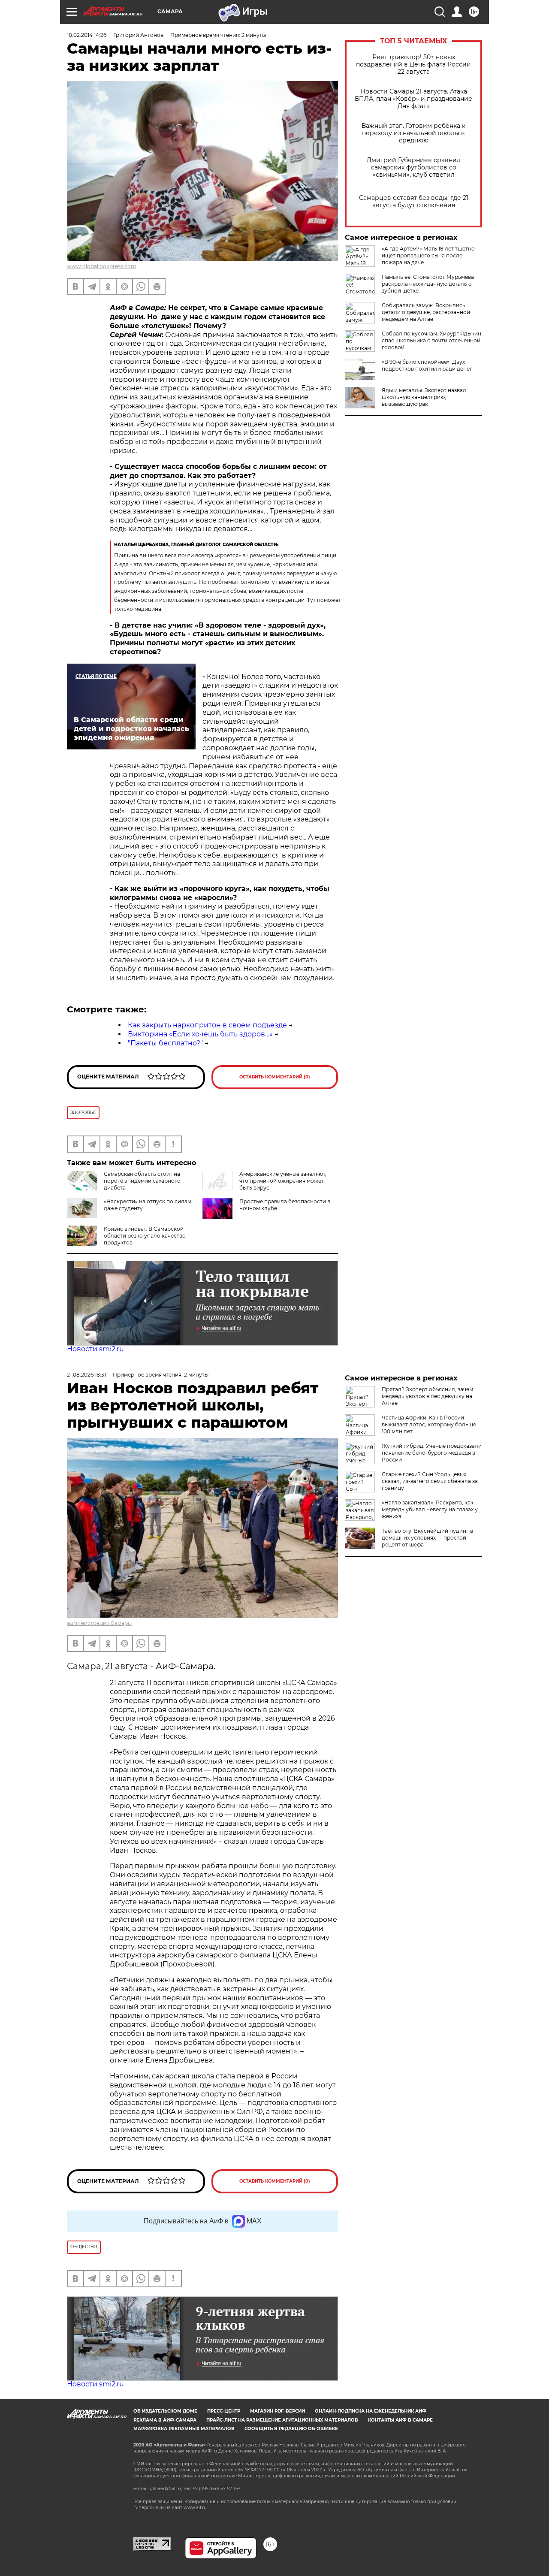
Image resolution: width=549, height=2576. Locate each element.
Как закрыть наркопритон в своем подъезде (207, 1025)
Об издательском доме (165, 2411)
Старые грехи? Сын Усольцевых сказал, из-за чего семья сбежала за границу (430, 1481)
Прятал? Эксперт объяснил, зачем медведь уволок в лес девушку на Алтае (427, 1396)
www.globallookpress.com (102, 266)
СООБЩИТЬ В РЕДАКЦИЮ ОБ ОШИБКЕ (291, 2429)
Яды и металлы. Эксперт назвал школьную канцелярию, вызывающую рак (424, 397)
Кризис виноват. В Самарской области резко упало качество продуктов (145, 1236)
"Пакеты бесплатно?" (165, 1043)
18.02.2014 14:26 (87, 35)
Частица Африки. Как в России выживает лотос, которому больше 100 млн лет (429, 1424)
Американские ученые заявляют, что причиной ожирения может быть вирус (283, 1181)
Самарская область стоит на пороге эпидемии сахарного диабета (142, 1181)
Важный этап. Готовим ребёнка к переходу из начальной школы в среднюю (413, 133)
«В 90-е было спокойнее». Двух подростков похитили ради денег (427, 365)
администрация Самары (99, 1623)
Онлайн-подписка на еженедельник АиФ (371, 2411)
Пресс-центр (224, 2411)
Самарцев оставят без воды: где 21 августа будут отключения (414, 202)
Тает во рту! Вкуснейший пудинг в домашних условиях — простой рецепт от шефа (427, 1538)
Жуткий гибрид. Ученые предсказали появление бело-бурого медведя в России (432, 1453)
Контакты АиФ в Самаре (400, 2420)
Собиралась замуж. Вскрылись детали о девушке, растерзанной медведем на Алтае (426, 312)
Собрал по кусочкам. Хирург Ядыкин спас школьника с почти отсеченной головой (431, 340)
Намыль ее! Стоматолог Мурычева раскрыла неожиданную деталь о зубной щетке (428, 284)
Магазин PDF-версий (278, 2411)
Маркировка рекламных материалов (184, 2429)
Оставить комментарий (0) (275, 1077)
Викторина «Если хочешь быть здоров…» (200, 1034)
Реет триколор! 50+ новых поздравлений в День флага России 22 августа (413, 65)
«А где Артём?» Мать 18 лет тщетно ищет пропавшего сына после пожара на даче (428, 255)
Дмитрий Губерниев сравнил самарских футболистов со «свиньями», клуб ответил (414, 168)
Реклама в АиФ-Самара (165, 2420)
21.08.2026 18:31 (86, 1375)
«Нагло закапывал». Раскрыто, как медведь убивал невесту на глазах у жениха (430, 1509)
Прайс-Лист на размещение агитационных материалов (282, 2420)
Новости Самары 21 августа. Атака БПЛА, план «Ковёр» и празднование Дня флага (413, 99)
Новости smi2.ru (95, 1349)
